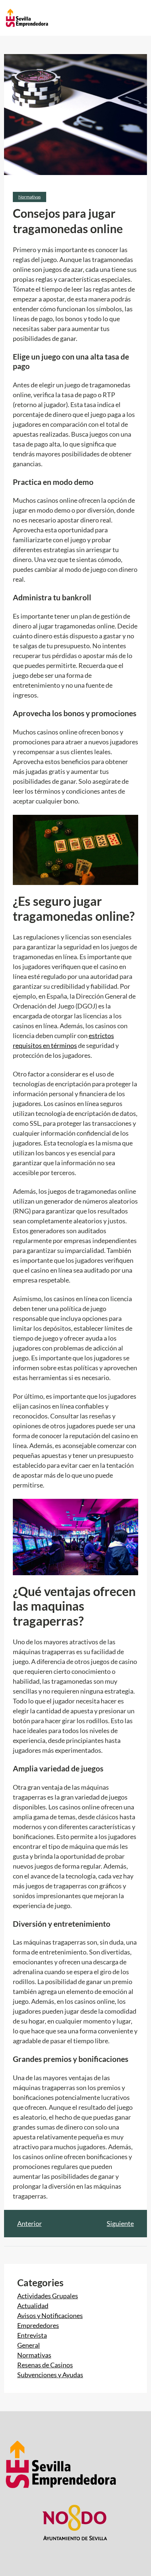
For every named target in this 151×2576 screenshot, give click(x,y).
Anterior (30, 2223)
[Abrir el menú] (98, 18)
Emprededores (38, 2325)
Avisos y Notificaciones (50, 2315)
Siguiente (120, 2223)
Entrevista (32, 2335)
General (29, 2345)
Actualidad (33, 2306)
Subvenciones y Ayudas (50, 2375)
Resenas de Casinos (45, 2365)
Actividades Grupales (48, 2296)
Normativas (30, 197)
